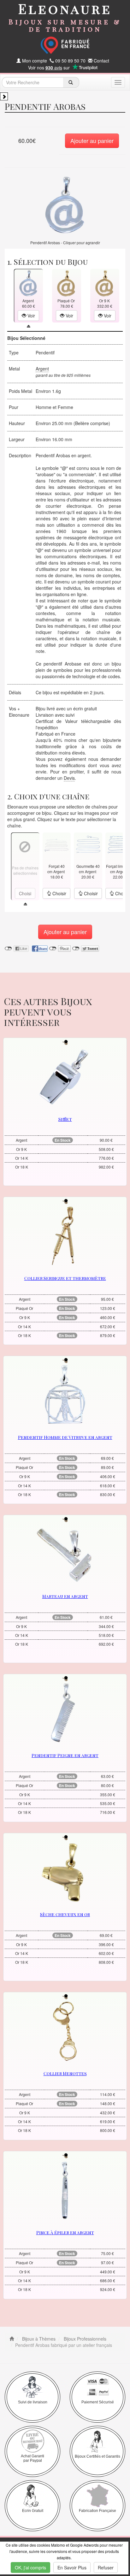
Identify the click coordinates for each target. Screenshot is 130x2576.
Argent (42, 369)
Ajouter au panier (92, 140)
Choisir (59, 893)
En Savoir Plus (72, 2567)
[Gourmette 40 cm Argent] (88, 845)
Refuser (106, 2567)
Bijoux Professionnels (84, 2339)
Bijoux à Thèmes (38, 2339)
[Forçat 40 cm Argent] (56, 845)
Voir (31, 316)
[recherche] (71, 82)
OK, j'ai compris (30, 2567)
